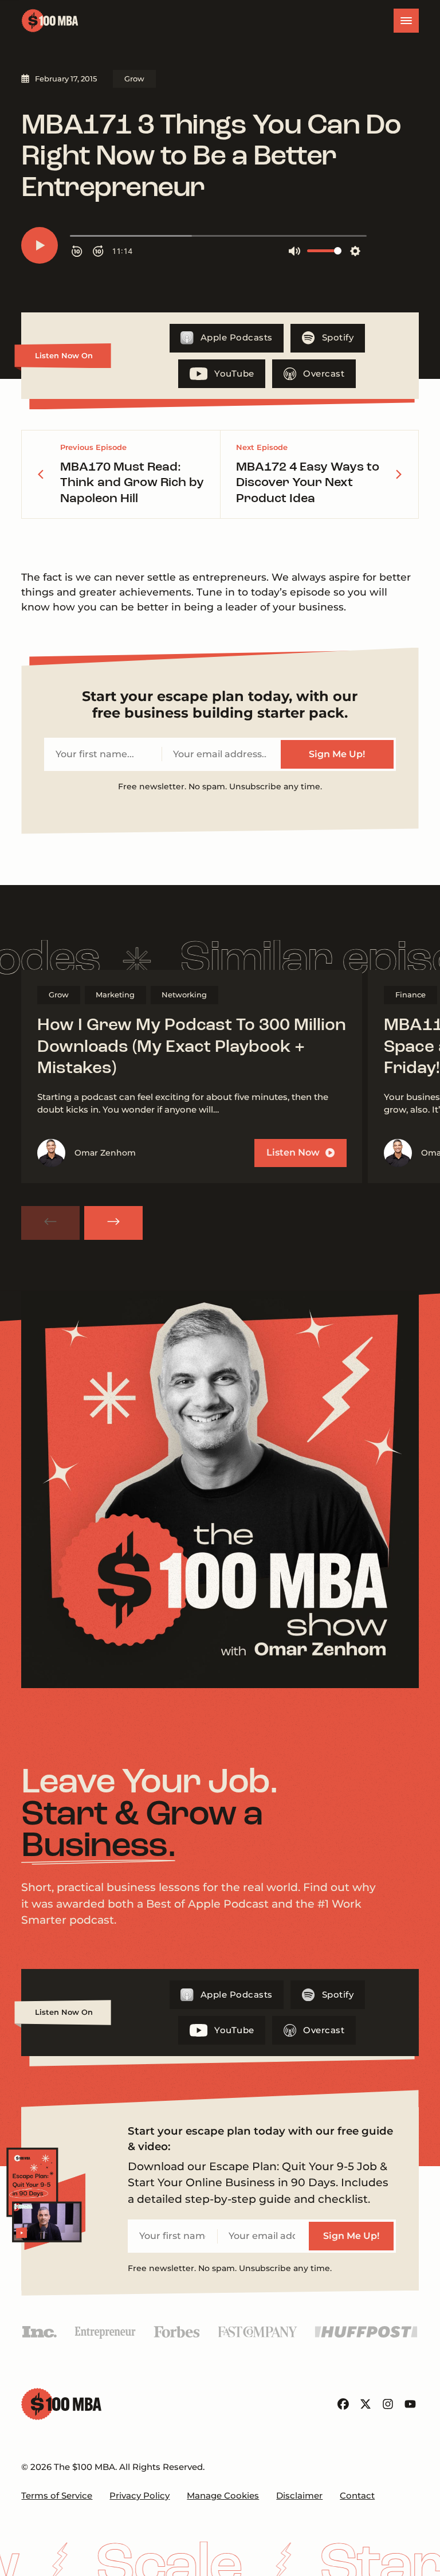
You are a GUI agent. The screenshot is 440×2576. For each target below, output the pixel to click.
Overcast (324, 374)
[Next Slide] (113, 1223)
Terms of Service (57, 2496)
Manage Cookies (223, 2496)
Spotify (338, 338)
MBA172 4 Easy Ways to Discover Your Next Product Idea (308, 483)
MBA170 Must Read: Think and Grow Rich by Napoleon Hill (132, 483)
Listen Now (293, 1152)
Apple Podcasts (237, 338)
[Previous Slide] (50, 1223)
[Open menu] (406, 21)
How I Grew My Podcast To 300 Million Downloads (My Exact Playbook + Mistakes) (192, 1047)
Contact (357, 2496)
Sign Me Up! (337, 754)
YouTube (234, 374)
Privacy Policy (140, 2496)
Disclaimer (299, 2496)
